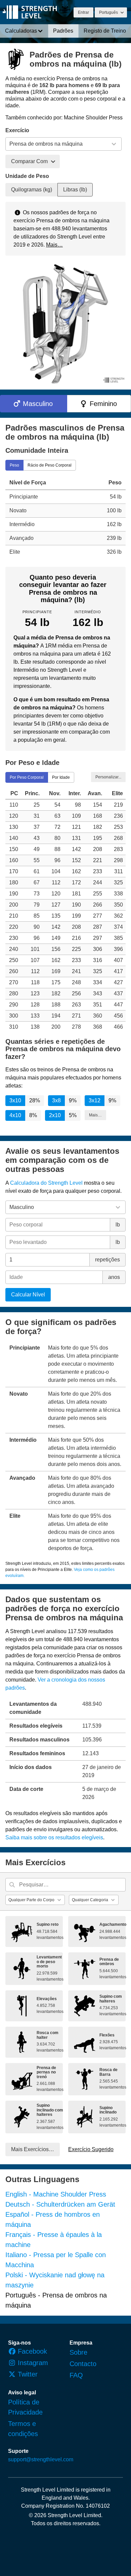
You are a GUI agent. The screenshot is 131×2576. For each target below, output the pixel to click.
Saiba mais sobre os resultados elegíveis (54, 1837)
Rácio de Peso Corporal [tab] (50, 465)
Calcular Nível (28, 1295)
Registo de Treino (105, 31)
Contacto (83, 2364)
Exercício (17, 130)
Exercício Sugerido (91, 2149)
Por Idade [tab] (61, 777)
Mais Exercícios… (33, 2149)
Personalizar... (108, 777)
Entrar (83, 12)
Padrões (63, 31)
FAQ (76, 2375)
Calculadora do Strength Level (46, 1183)
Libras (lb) (75, 190)
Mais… (54, 245)
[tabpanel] (65, 517)
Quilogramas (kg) (32, 190)
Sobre (78, 2352)
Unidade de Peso (27, 176)
